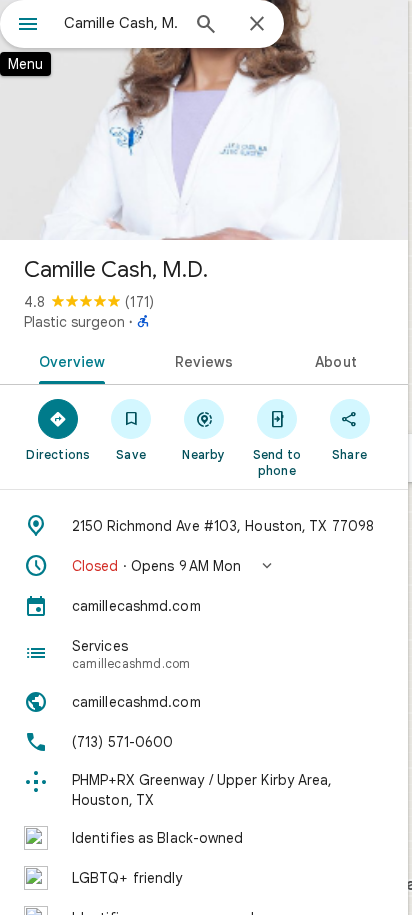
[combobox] (121, 23)
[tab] (68, 360)
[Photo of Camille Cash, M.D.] (204, 120)
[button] (204, 566)
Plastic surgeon (74, 322)
